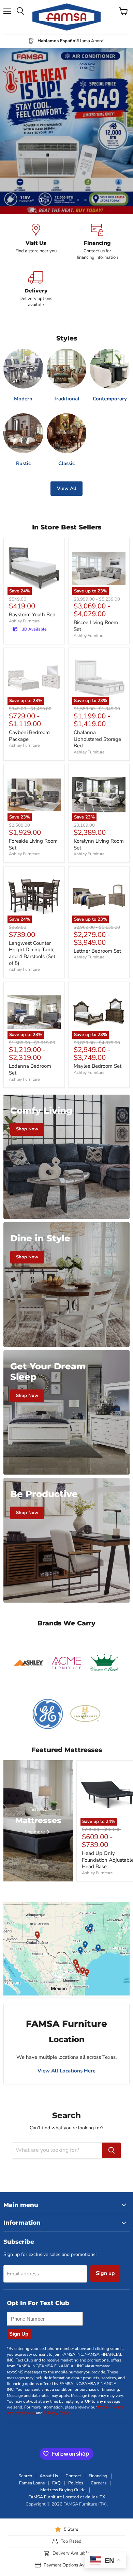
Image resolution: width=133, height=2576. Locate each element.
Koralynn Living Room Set (99, 844)
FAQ (56, 2483)
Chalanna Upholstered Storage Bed (97, 739)
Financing (98, 2476)
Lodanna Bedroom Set (30, 1069)
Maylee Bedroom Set (98, 1066)
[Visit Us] (36, 242)
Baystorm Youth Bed (32, 615)
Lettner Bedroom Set (97, 951)
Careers (99, 2483)
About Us (49, 2476)
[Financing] (97, 242)
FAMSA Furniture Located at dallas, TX (67, 2497)
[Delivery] (36, 290)
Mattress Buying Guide (63, 2490)
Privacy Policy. (57, 2413)
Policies (76, 2483)
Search (25, 2476)
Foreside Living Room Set (33, 844)
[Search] (112, 2150)
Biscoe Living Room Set (96, 626)
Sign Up (19, 2334)
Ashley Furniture (24, 621)
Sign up (105, 2273)
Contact (73, 2476)
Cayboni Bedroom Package (29, 736)
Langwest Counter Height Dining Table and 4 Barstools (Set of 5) (32, 953)
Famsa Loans (32, 2483)
